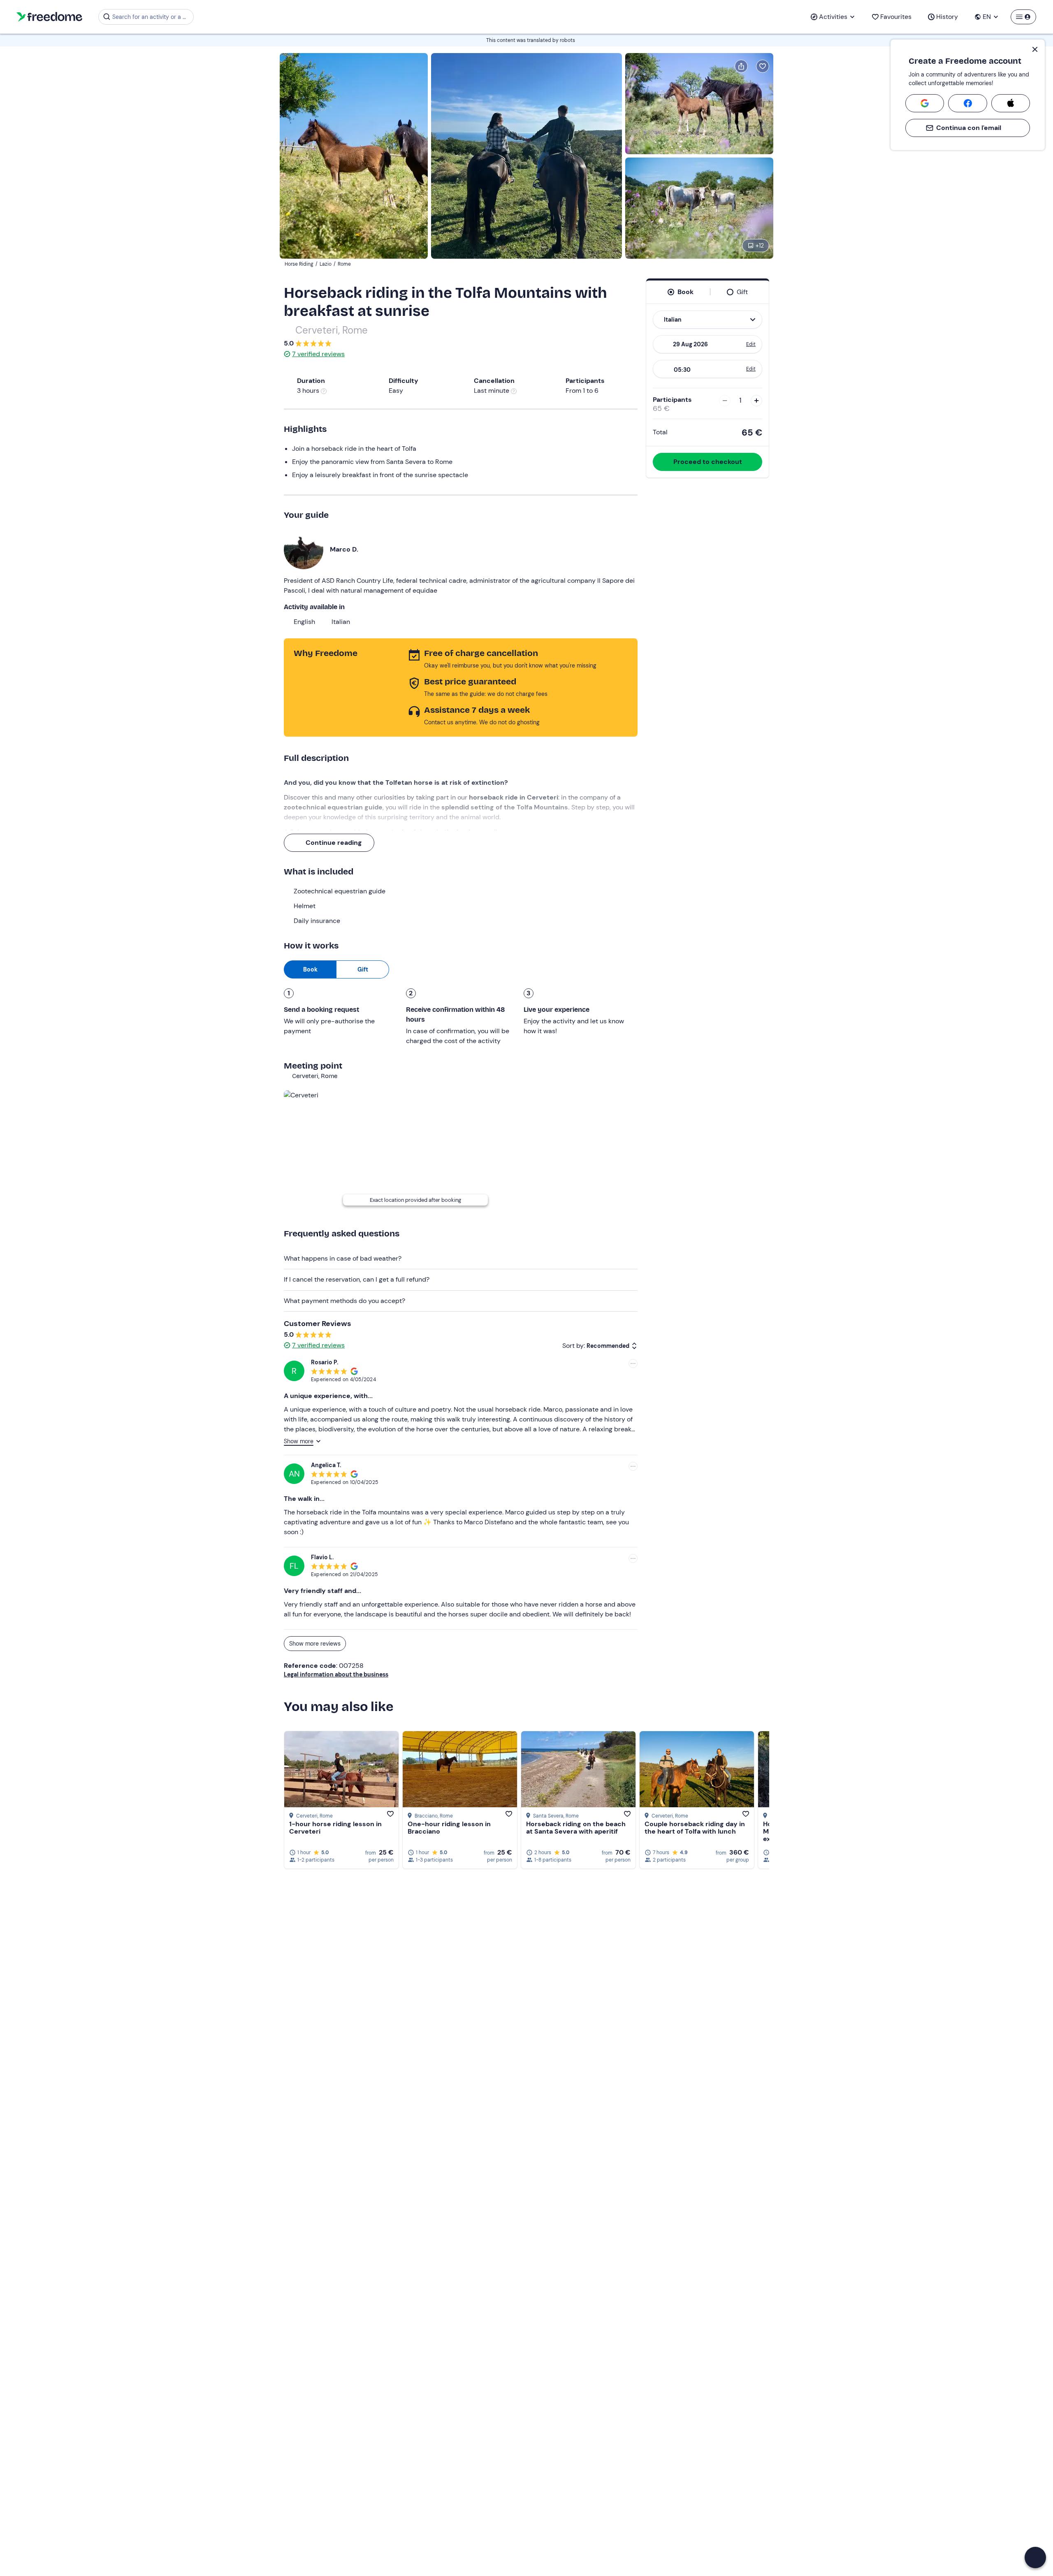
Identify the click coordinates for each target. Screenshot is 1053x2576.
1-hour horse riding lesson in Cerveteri (335, 1828)
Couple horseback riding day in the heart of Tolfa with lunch (695, 1828)
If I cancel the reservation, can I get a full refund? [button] (357, 1279)
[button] (1035, 2557)
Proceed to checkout (708, 462)
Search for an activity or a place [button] (152, 17)
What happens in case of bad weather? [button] (343, 1258)
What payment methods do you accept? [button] (344, 1301)
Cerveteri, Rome (332, 330)
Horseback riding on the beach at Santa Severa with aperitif (576, 1828)
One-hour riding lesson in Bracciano (449, 1828)
